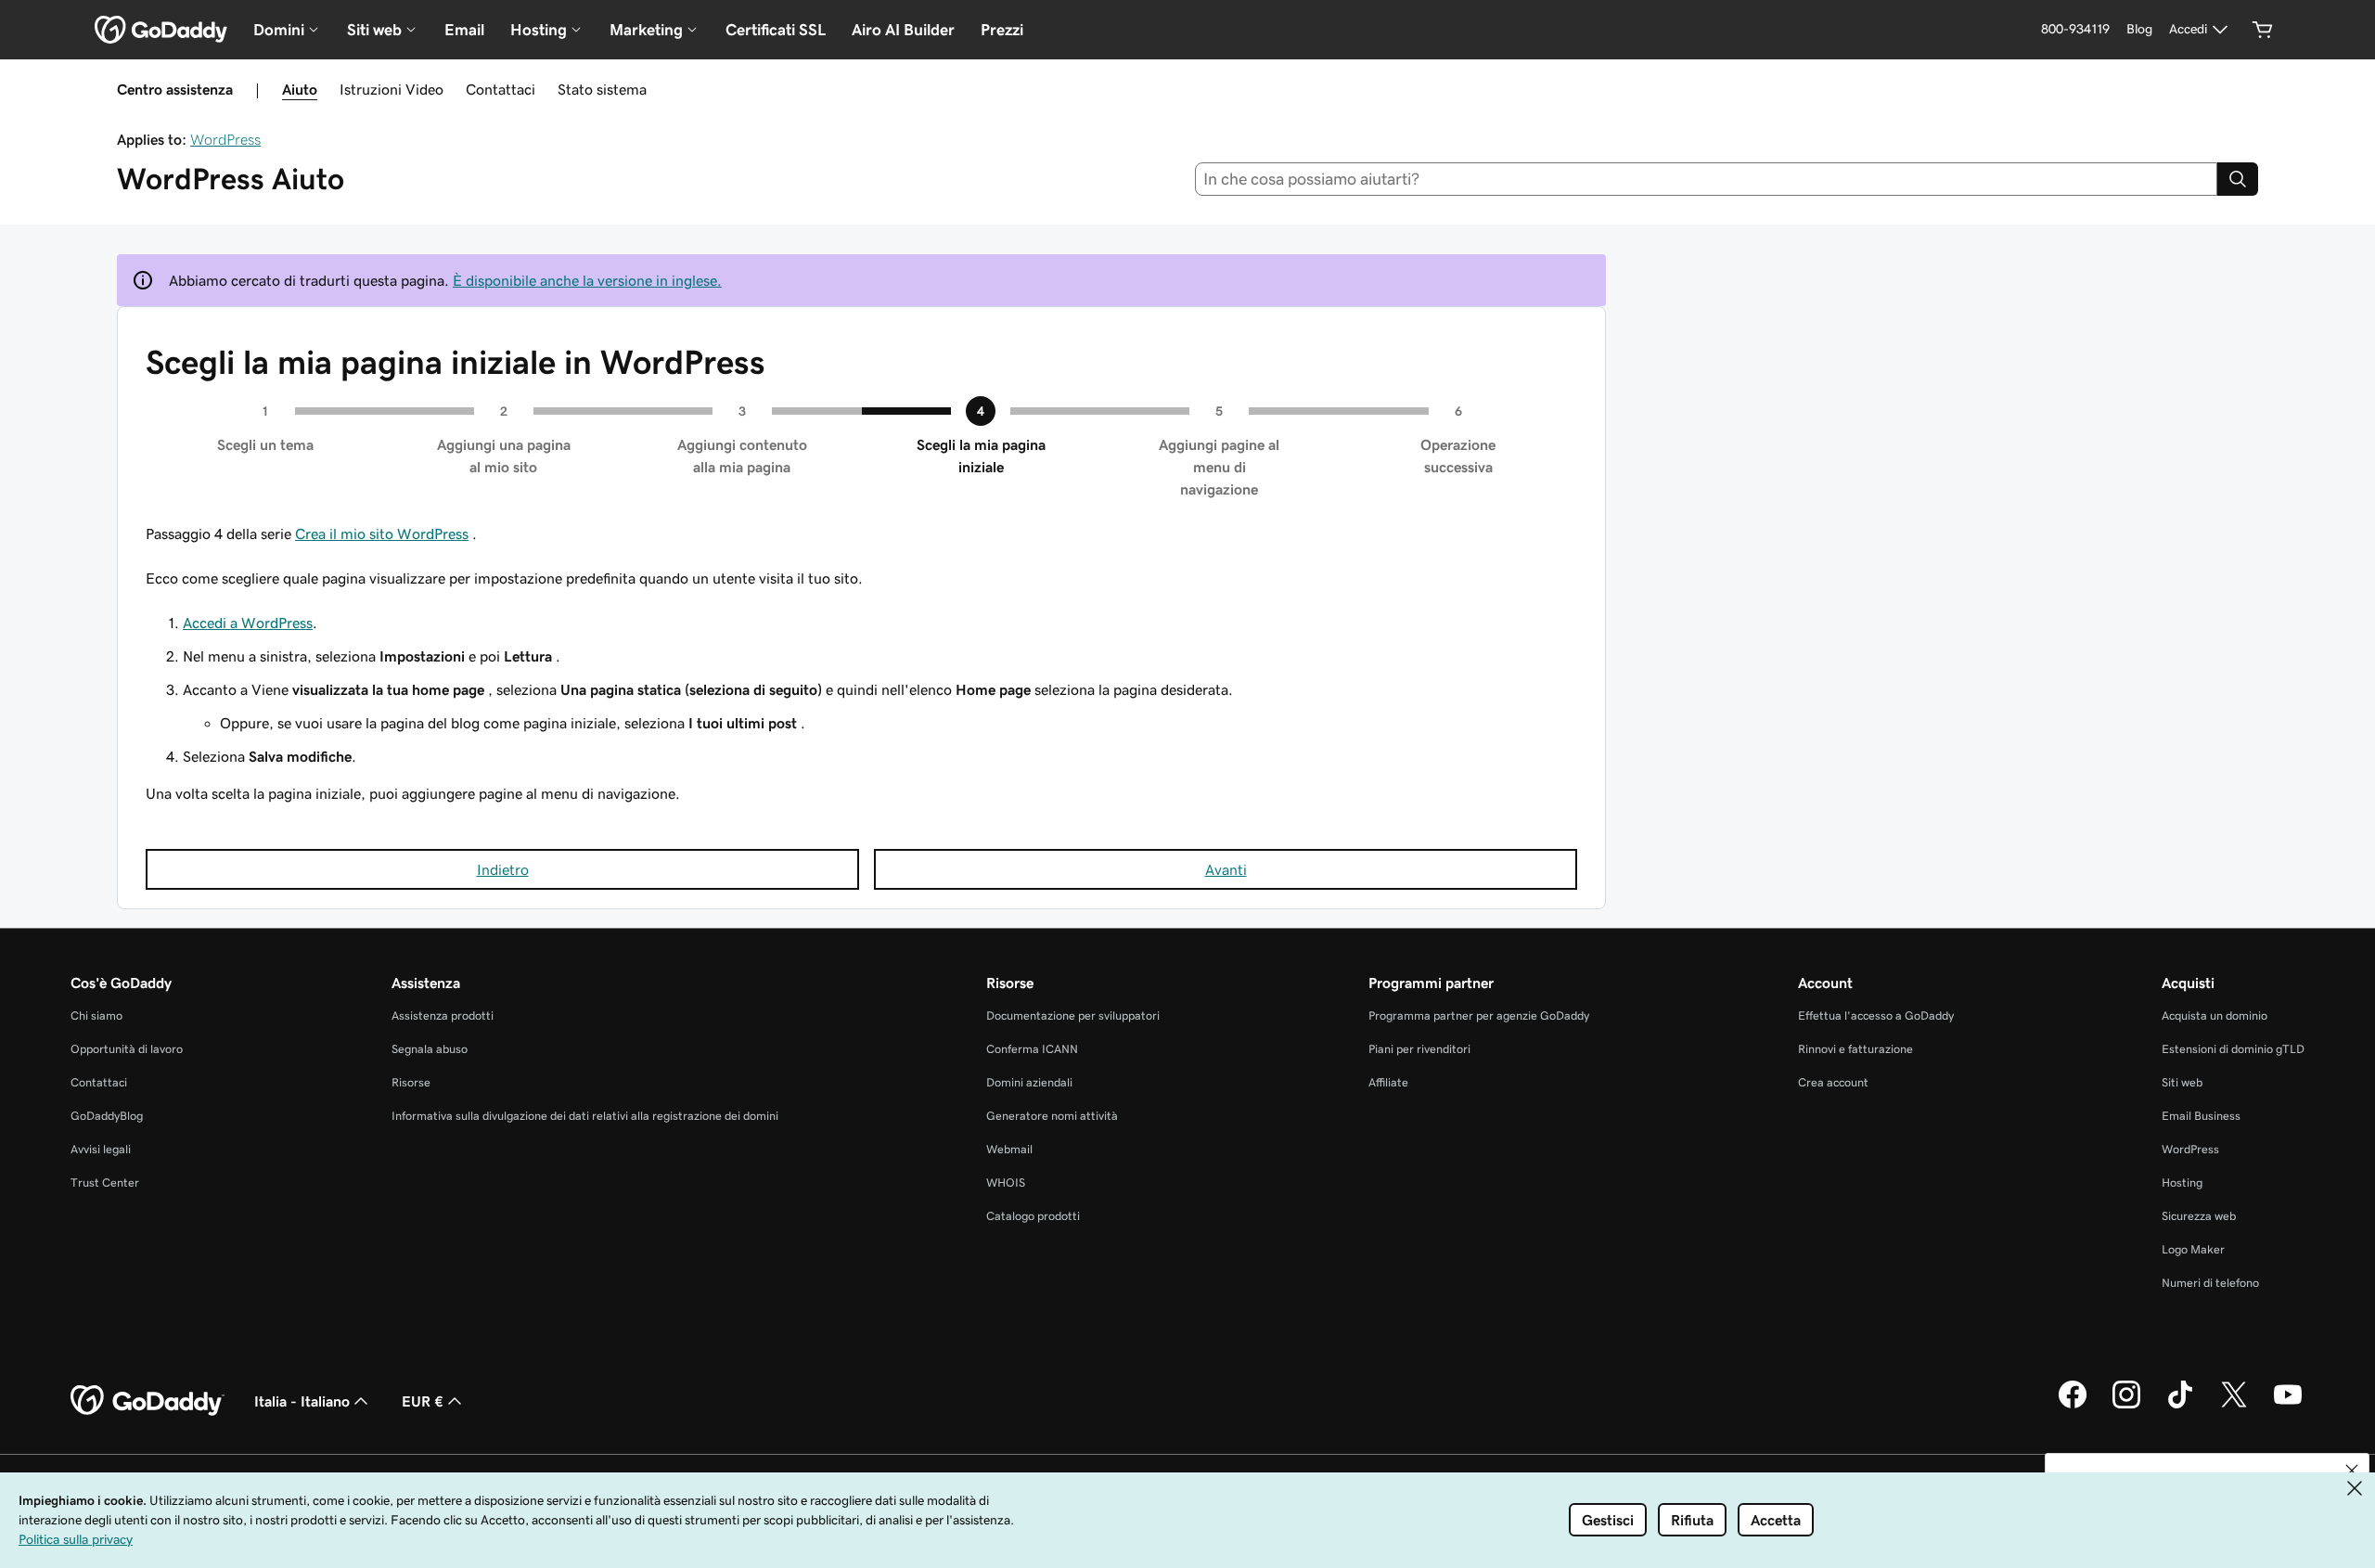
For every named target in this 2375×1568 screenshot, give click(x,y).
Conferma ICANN (1032, 1049)
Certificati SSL (776, 30)
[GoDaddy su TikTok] (2180, 1406)
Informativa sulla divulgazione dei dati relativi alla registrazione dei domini (585, 1116)
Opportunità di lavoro (127, 1049)
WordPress (225, 139)
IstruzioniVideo (392, 89)
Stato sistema (602, 89)
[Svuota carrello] (2263, 30)
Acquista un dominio (2215, 1015)
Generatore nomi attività (1052, 1116)
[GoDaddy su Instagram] (2126, 1406)
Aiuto (300, 89)
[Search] (2238, 179)
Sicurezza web (2199, 1216)
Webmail (1009, 1149)
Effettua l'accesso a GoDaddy (1876, 1015)
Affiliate (1388, 1082)
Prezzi (1002, 30)
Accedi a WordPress (248, 623)
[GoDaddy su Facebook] (2073, 1406)
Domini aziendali (1029, 1082)
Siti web (2182, 1082)
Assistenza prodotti (443, 1015)
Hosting (2182, 1182)
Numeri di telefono (2210, 1283)
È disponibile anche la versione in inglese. (587, 280)
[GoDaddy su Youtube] (2288, 1406)
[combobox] (1707, 179)
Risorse (411, 1082)
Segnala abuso (430, 1049)
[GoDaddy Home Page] (148, 1401)
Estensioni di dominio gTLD (2233, 1049)
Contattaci (501, 89)
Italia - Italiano (302, 1401)
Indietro (503, 869)
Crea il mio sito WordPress (382, 533)
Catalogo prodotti (1033, 1216)
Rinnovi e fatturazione (1855, 1049)
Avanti (1226, 869)
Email (464, 30)
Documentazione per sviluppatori (1073, 1015)
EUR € (423, 1401)
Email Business (2201, 1116)
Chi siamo (96, 1015)
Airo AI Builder (903, 30)
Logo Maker (2193, 1249)
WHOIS (1006, 1182)
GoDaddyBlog (107, 1116)
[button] (2352, 1471)
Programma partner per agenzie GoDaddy (1479, 1015)
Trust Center (105, 1182)
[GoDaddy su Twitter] (2234, 1406)
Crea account (1833, 1082)
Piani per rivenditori (1419, 1049)
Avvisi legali (101, 1149)
